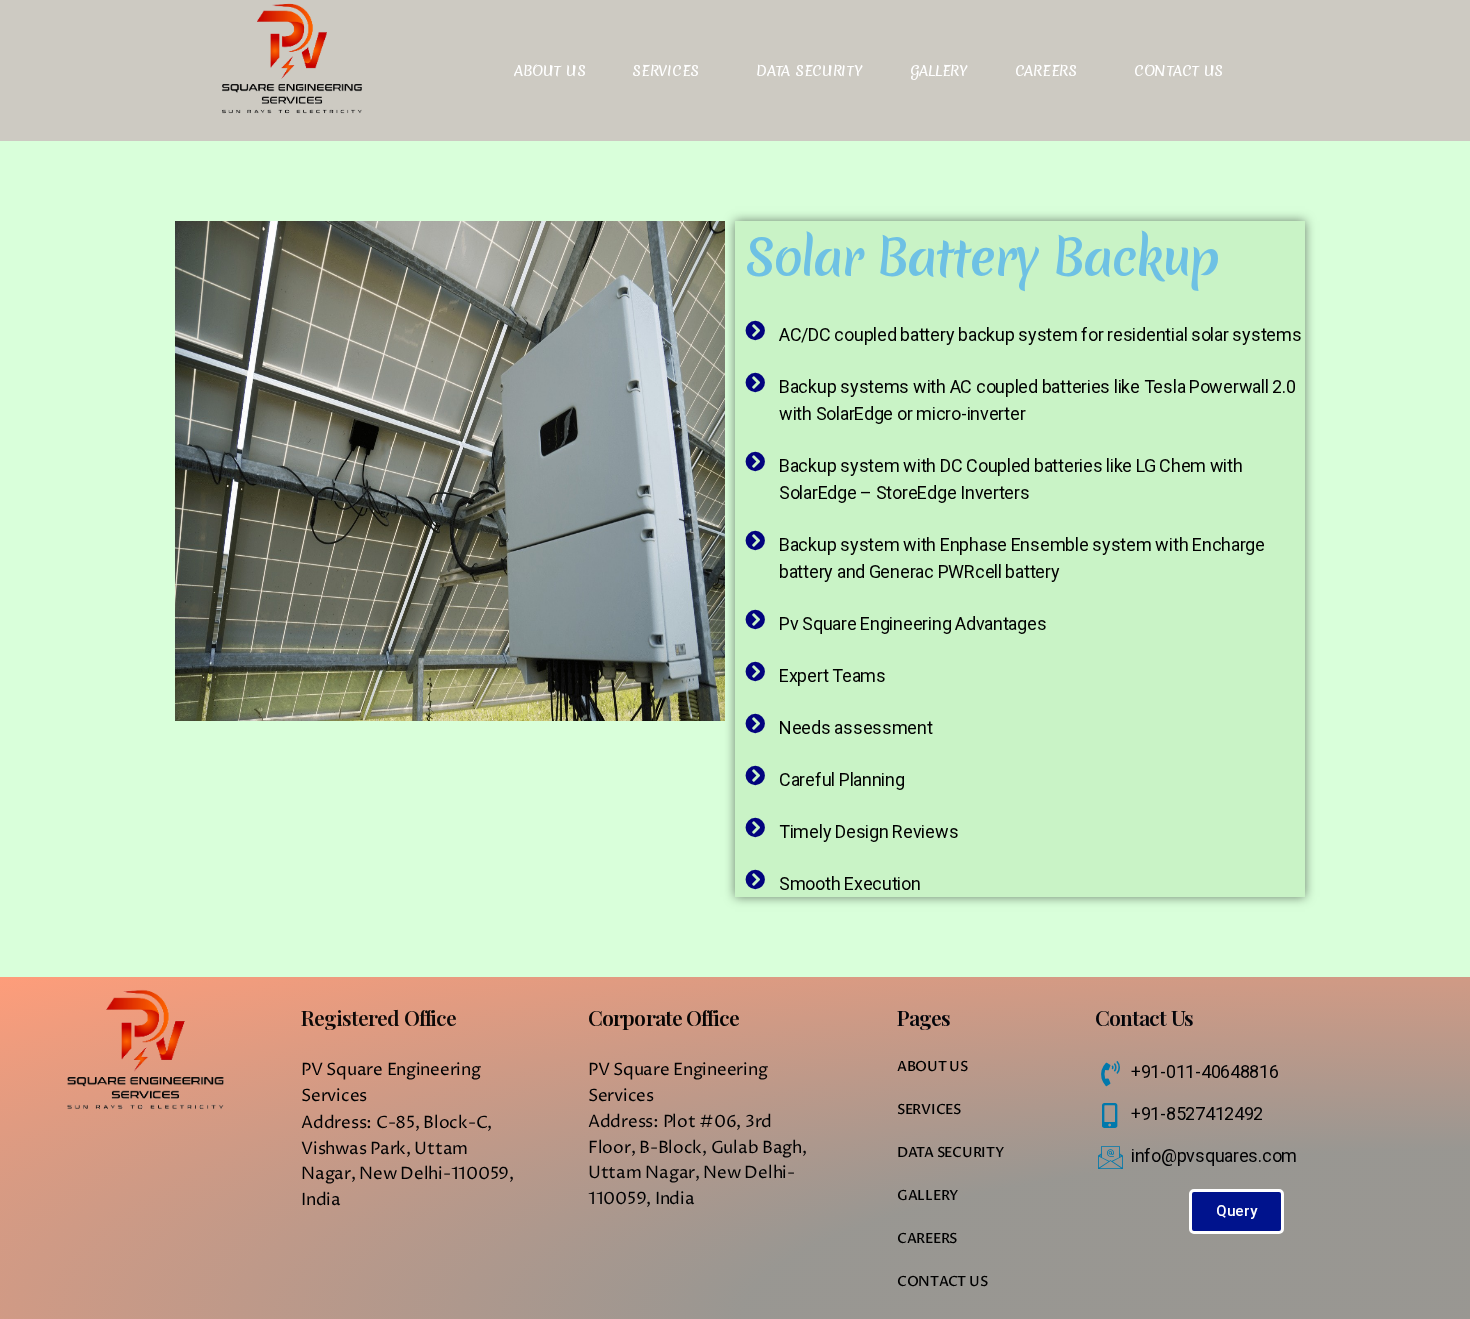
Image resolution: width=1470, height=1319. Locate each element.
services (665, 71)
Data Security (809, 71)
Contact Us (1178, 71)
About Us (549, 71)
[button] (1236, 1211)
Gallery (939, 71)
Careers (1046, 71)
